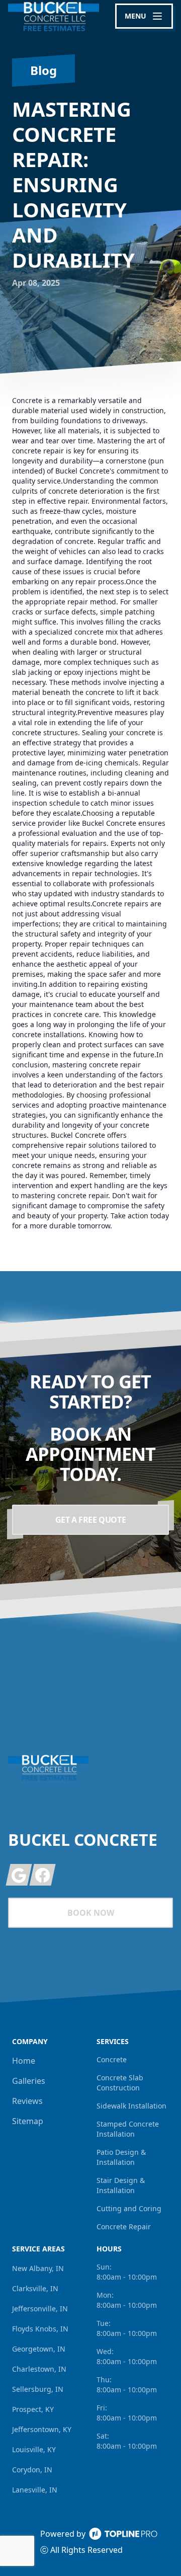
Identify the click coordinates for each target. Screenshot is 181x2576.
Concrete (112, 2059)
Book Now (91, 1913)
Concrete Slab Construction (120, 2083)
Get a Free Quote (91, 1520)
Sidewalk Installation (131, 2106)
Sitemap (28, 2121)
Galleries (29, 2081)
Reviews (27, 2101)
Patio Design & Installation (121, 2157)
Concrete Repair (124, 2227)
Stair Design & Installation (121, 2185)
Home (24, 2061)
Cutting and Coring (129, 2208)
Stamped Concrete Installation (128, 2129)
